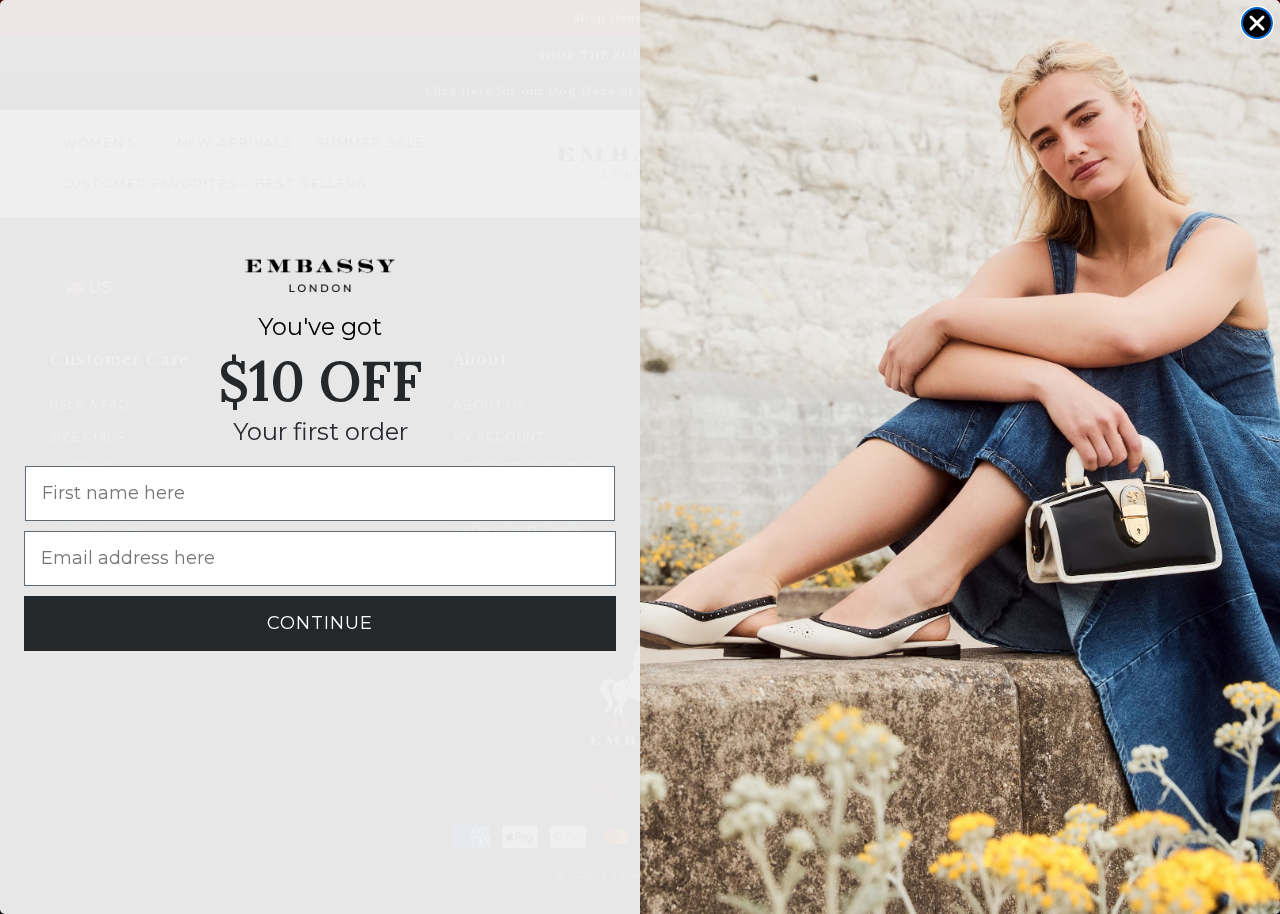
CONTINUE (320, 623)
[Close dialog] (1257, 23)
